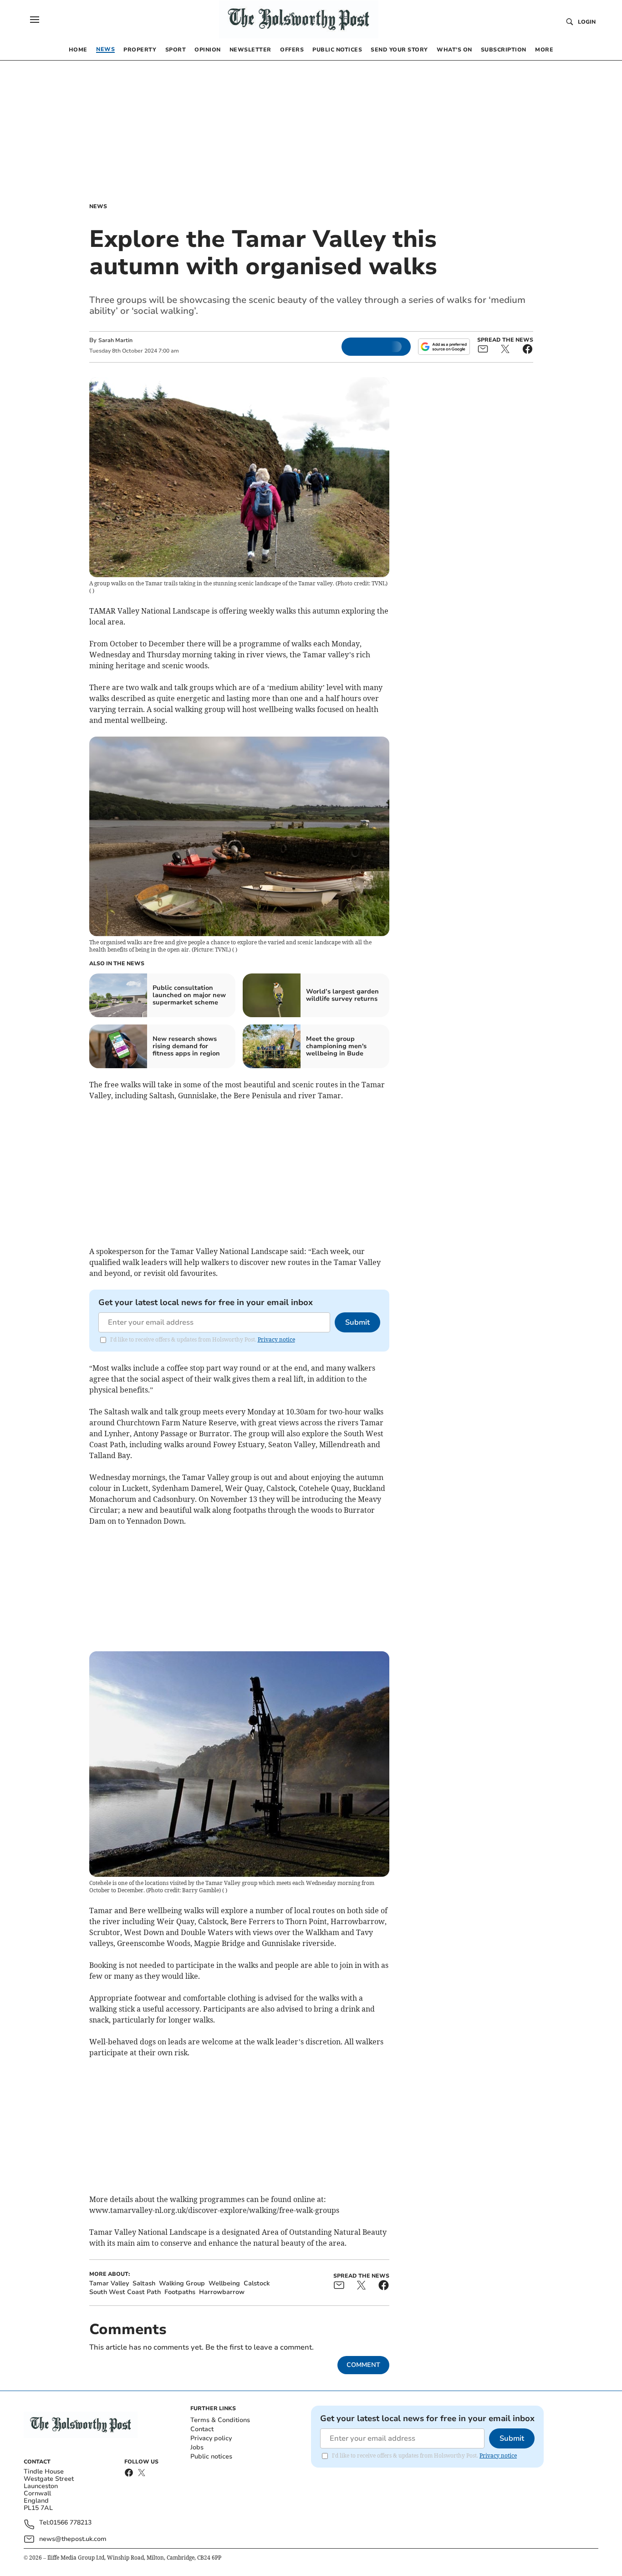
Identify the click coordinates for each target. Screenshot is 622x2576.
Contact (202, 2429)
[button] (35, 20)
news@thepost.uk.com (73, 2539)
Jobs (197, 2447)
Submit (357, 1322)
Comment (363, 2365)
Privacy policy (211, 2438)
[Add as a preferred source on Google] (444, 347)
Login (587, 22)
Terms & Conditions (220, 2420)
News (98, 206)
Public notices (211, 2456)
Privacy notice (276, 1339)
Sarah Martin (115, 340)
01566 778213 (71, 2523)
